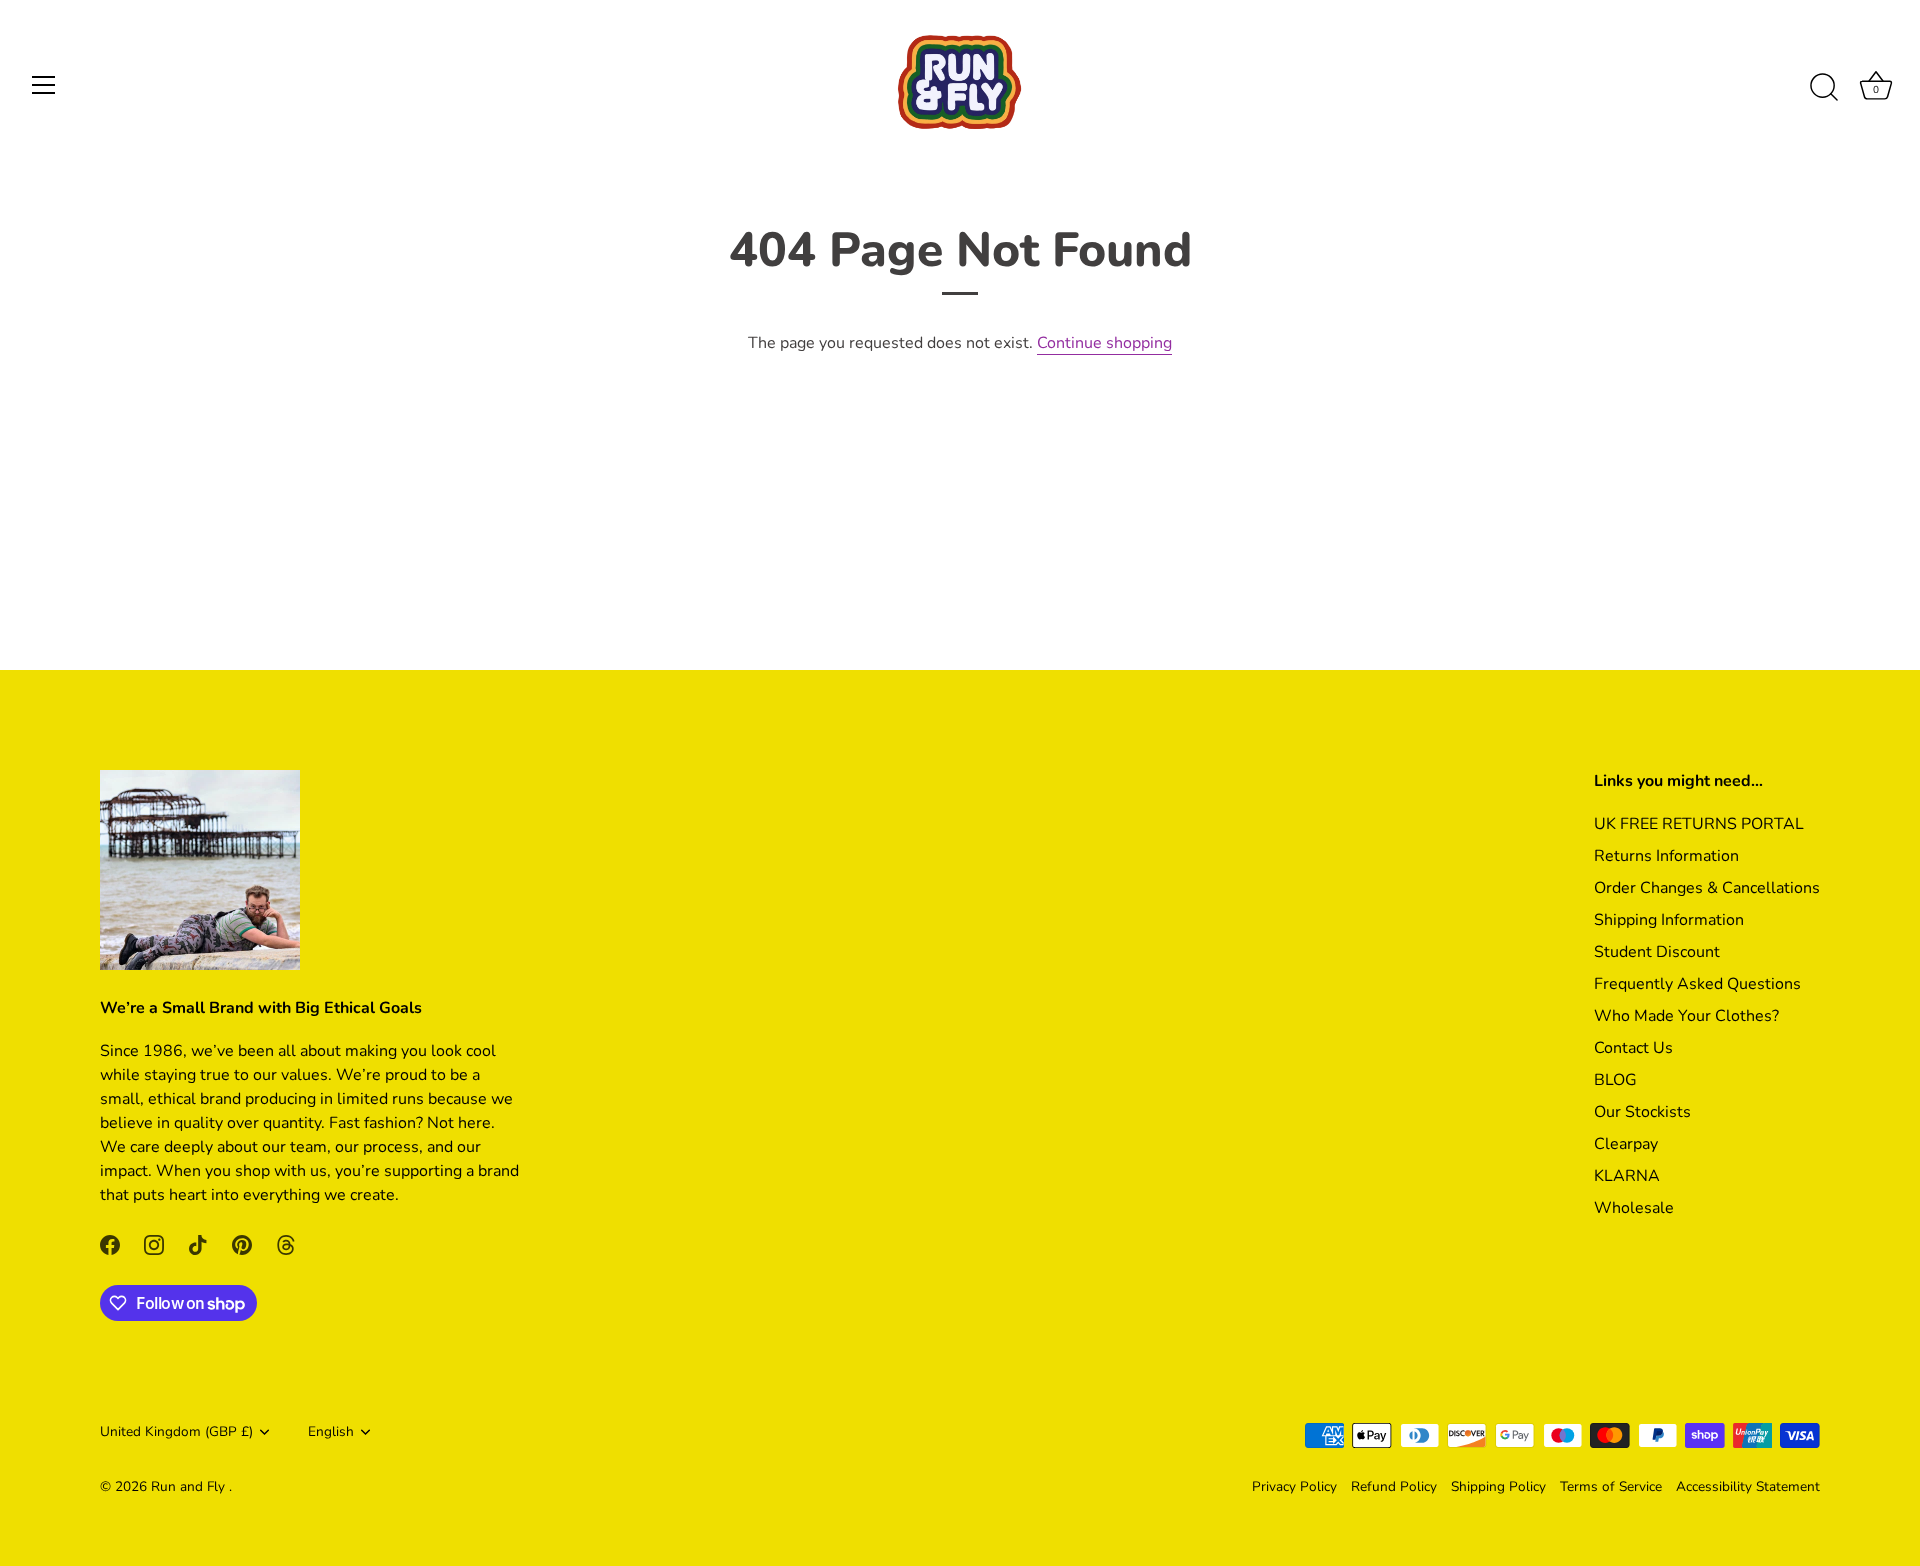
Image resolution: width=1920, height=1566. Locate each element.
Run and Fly (190, 1486)
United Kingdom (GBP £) (176, 1431)
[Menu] (44, 85)
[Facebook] (110, 1243)
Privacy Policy (1294, 1486)
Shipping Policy (1498, 1486)
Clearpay (1626, 1144)
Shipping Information (1669, 920)
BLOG (1615, 1080)
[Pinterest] (242, 1243)
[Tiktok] (198, 1243)
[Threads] (286, 1243)
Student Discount (1657, 952)
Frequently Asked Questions (1697, 984)
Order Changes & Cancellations (1707, 888)
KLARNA (1627, 1176)
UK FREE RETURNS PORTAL (1699, 824)
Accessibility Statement (1748, 1486)
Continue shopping (1104, 343)
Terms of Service (1611, 1486)
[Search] (1824, 88)
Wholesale (1634, 1208)
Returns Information (1666, 856)
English (331, 1431)
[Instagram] (154, 1243)
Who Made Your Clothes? (1686, 1016)
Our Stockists (1642, 1112)
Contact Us (1633, 1048)
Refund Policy (1394, 1486)
